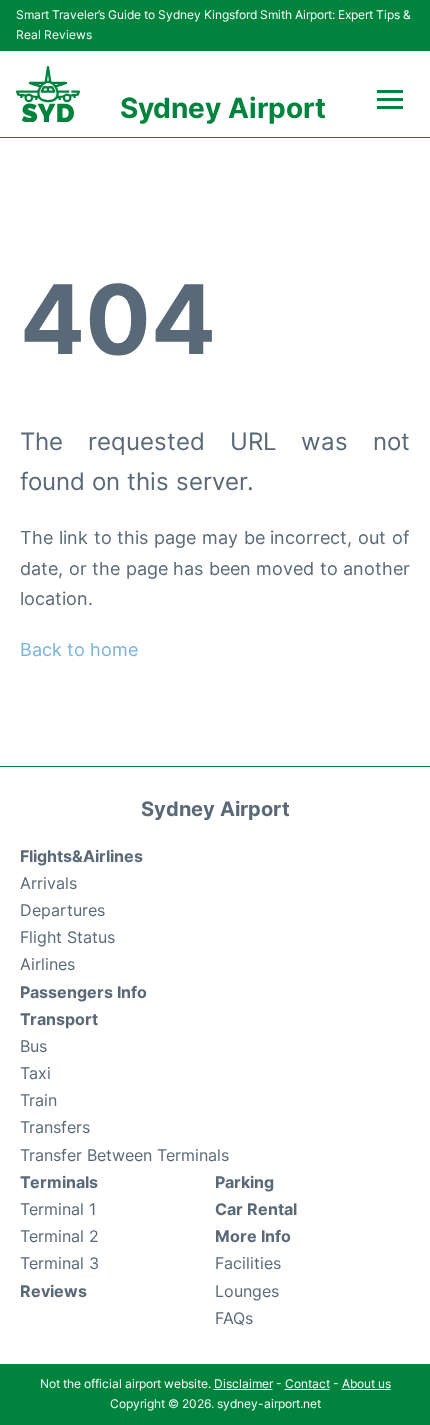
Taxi (35, 1073)
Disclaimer (243, 1383)
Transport (59, 1019)
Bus (33, 1046)
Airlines (47, 964)
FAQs (234, 1318)
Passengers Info (83, 992)
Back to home (79, 649)
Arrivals (48, 883)
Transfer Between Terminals (124, 1155)
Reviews (53, 1291)
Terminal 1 (58, 1209)
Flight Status (67, 937)
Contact (307, 1383)
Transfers (55, 1127)
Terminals (59, 1182)
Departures (62, 910)
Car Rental (256, 1209)
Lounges (247, 1291)
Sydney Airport (223, 108)
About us (366, 1383)
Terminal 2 (59, 1236)
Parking (244, 1182)
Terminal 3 (59, 1263)
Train (38, 1100)
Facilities (248, 1263)
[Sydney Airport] (48, 94)
